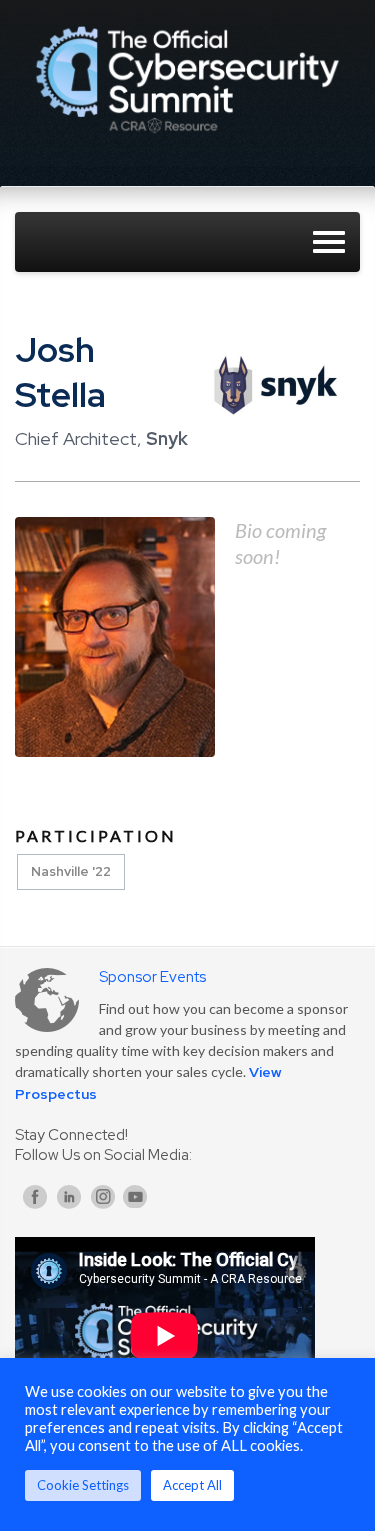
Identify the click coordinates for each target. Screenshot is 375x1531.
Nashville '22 (71, 871)
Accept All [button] (192, 1485)
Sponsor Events (152, 977)
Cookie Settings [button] (83, 1485)
